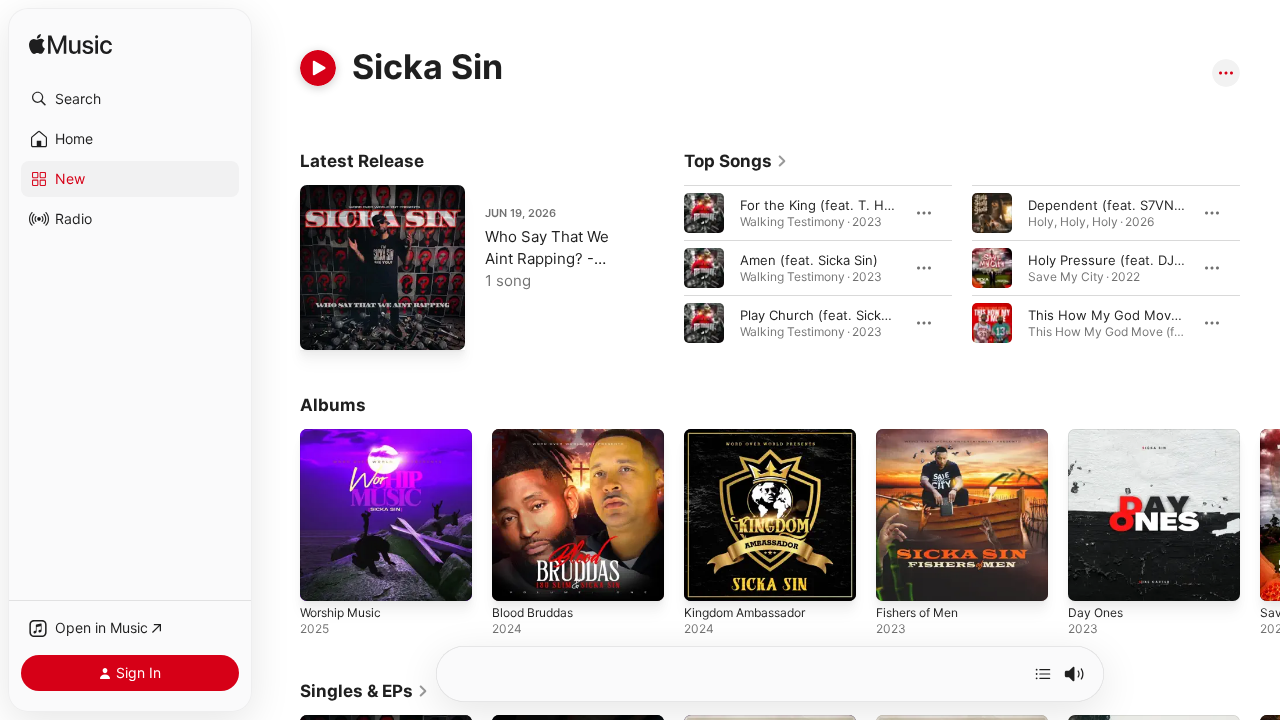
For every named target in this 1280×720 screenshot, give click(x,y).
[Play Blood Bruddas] (517, 576)
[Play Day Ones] (1093, 576)
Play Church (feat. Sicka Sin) (828, 315)
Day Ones (1098, 437)
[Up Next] (1043, 674)
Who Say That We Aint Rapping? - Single (547, 258)
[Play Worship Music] (325, 576)
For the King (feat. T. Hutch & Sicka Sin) (864, 205)
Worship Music (345, 437)
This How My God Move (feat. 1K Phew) (1153, 315)
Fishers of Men (923, 437)
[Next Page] (1260, 268)
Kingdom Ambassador (751, 437)
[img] (70, 45)
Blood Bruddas (537, 437)
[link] (736, 161)
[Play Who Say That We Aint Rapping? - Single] (325, 325)
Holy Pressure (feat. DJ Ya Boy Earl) (1140, 260)
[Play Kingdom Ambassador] (709, 576)
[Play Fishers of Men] (901, 576)
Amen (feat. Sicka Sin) (809, 260)
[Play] (318, 68)
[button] (130, 99)
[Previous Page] (664, 268)
